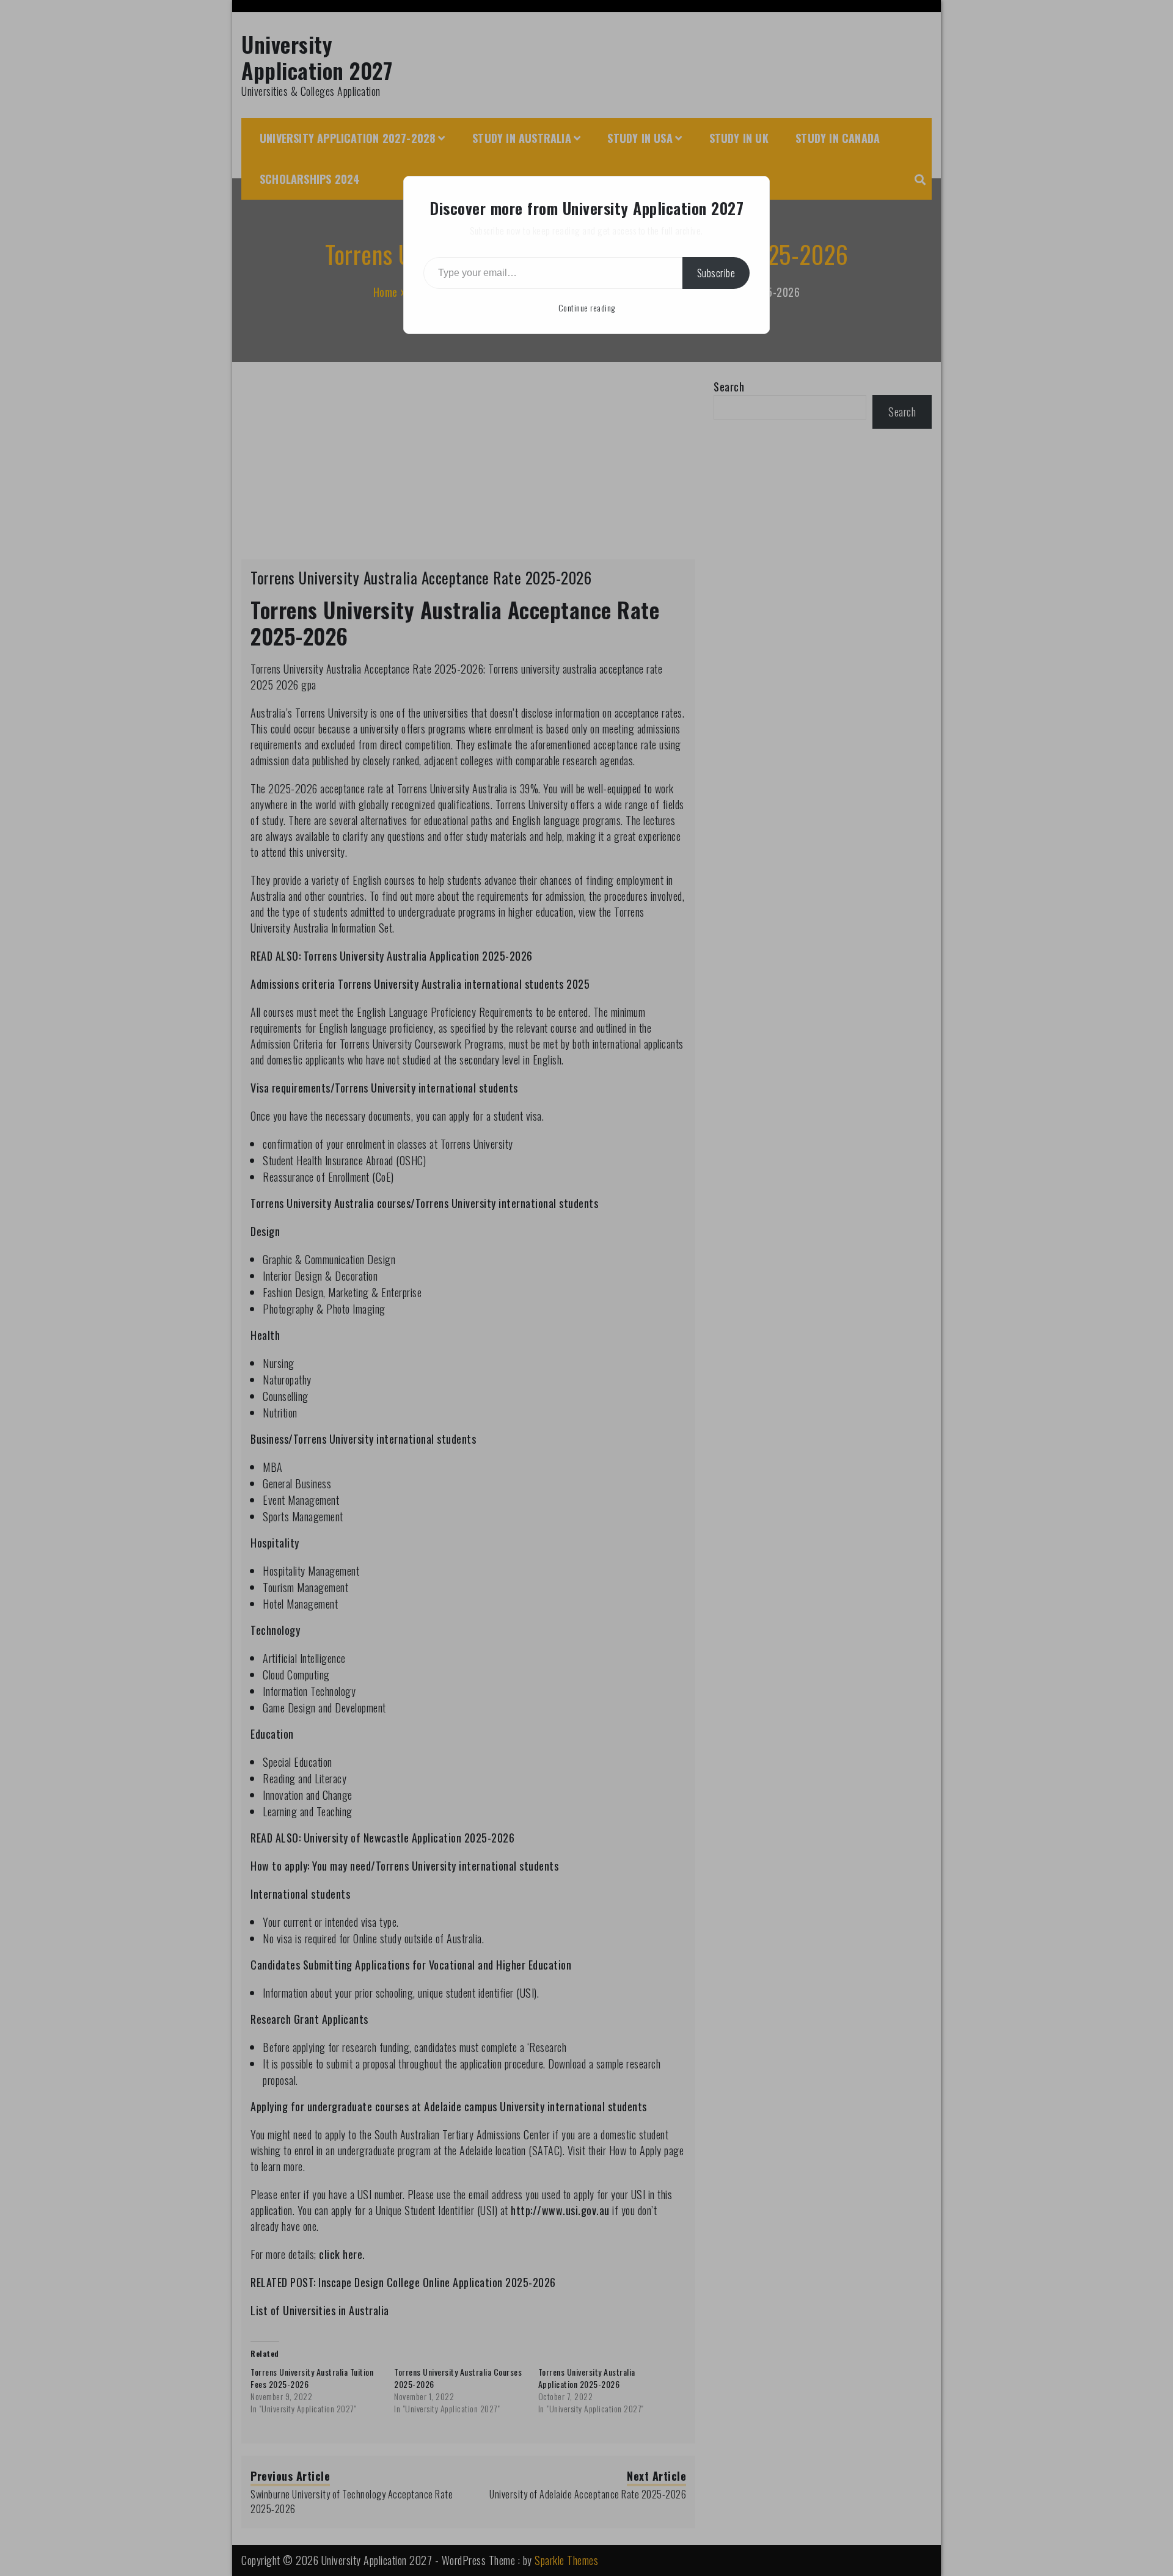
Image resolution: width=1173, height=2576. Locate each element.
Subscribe (716, 273)
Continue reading (587, 307)
